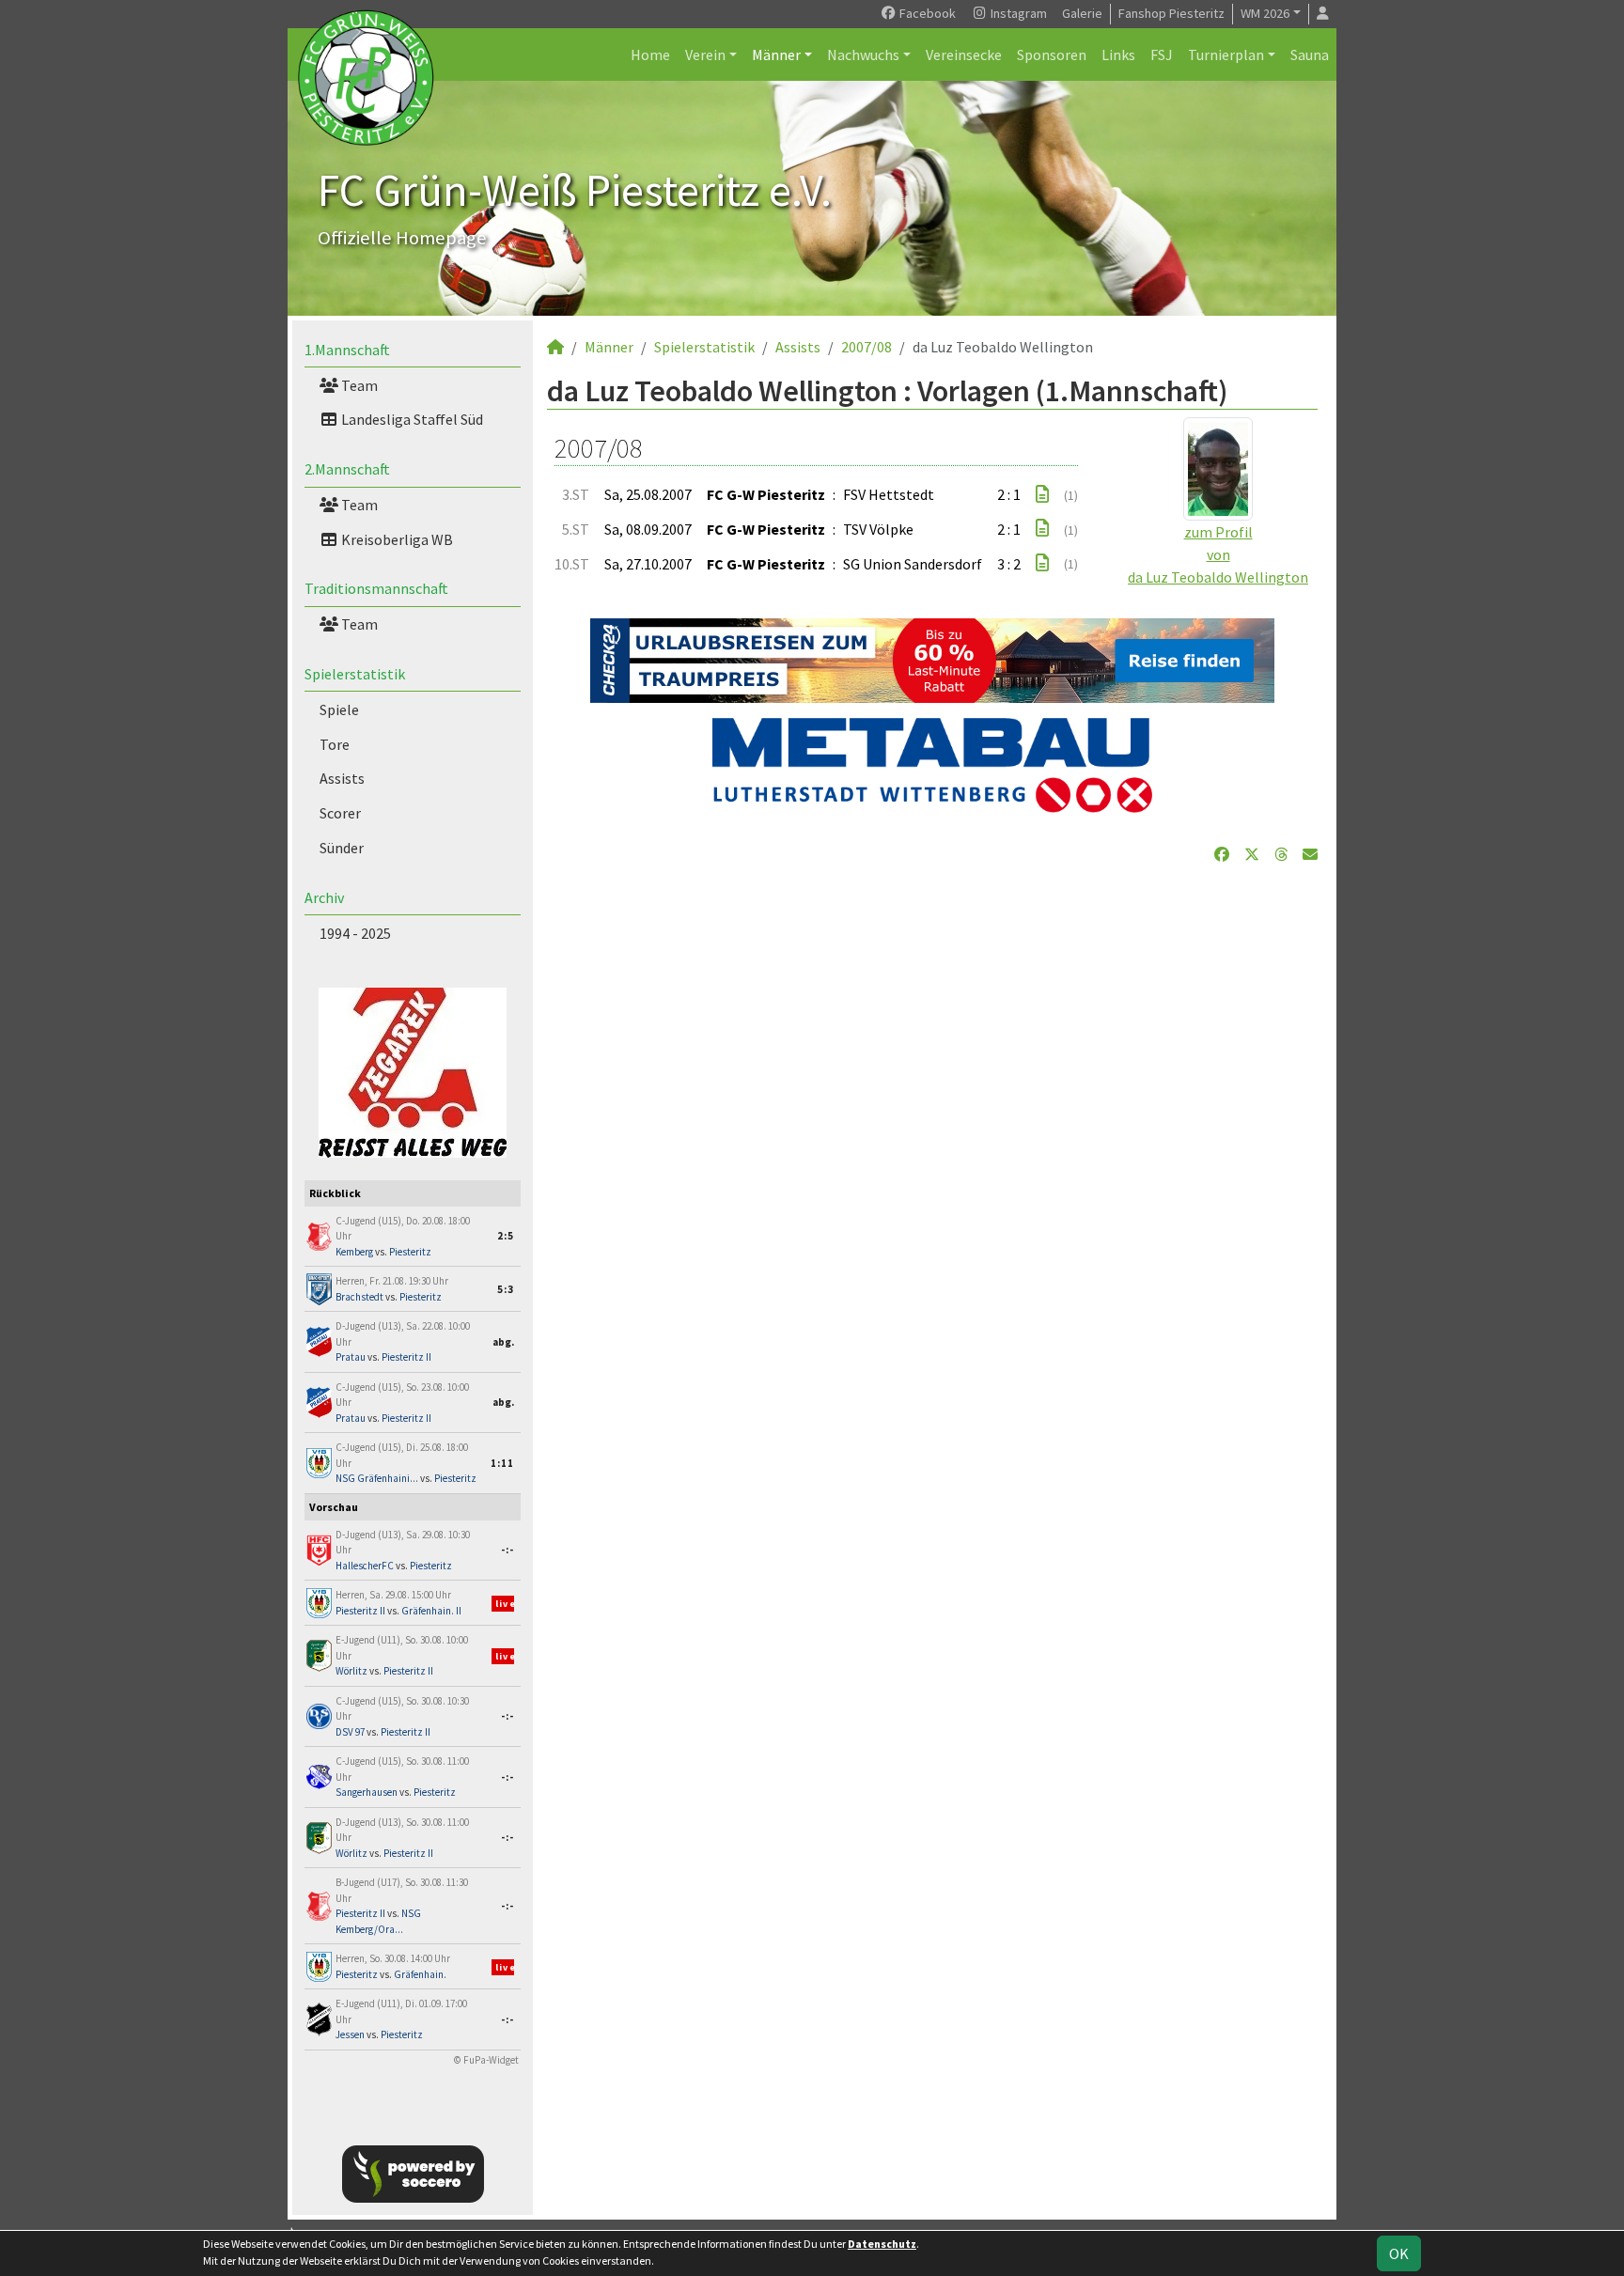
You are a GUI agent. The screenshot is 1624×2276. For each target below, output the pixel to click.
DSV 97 (350, 1732)
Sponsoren (1052, 55)
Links (1118, 55)
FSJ (1162, 55)
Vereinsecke (964, 55)
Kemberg (354, 1252)
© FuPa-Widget (486, 2060)
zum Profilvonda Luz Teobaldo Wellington (1218, 554)
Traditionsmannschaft (376, 588)
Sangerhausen (367, 1792)
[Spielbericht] (1042, 494)
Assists (342, 778)
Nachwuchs (863, 55)
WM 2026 (1265, 13)
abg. (503, 1342)
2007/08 (867, 347)
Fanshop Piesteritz (1171, 13)
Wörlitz (351, 1671)
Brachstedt (359, 1297)
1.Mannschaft (347, 350)
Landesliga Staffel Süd (411, 419)
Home (650, 55)
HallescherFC (365, 1566)
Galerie (1082, 13)
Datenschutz (882, 2244)
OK (1399, 2253)
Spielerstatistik (355, 674)
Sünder (342, 848)
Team (358, 385)
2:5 (506, 1236)
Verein (705, 55)
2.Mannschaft (347, 469)
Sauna (1310, 55)
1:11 (502, 1463)
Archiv (324, 897)
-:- (507, 1550)
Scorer (340, 813)
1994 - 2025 (355, 933)
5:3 (506, 1289)
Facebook (926, 13)
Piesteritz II (406, 1357)
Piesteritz (410, 1252)
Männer (776, 55)
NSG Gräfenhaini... (377, 1478)
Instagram (1017, 13)
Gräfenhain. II (431, 1611)
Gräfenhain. (420, 1974)
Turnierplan (1226, 55)
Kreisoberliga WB (396, 539)
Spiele (339, 709)
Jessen (350, 2034)
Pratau (351, 1357)
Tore (335, 744)
